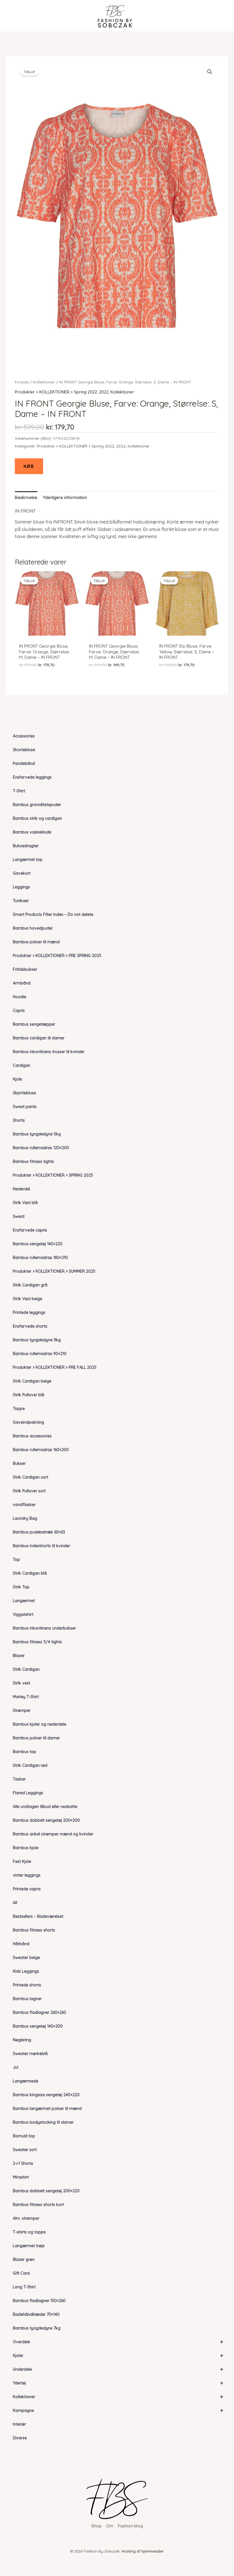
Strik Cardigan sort (31, 1477)
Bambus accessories (32, 1436)
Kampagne (118, 2410)
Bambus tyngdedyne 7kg (37, 2328)
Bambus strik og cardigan (37, 818)
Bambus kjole (26, 1848)
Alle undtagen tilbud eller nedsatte (45, 1807)
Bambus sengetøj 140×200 (38, 2026)
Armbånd (22, 983)
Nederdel (21, 1189)
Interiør (19, 2424)
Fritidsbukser (25, 969)
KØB (29, 466)
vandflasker (24, 1505)
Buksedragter (26, 846)
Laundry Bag (25, 1518)
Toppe (19, 1409)
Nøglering (22, 2040)
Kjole (17, 1079)
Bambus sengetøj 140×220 (38, 1244)
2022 (104, 392)
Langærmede (26, 2081)
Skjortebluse (24, 1093)
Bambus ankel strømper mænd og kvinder (53, 1834)
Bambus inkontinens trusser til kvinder (49, 1052)
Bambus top (25, 1752)
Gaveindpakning (28, 1422)
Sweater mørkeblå (30, 2054)
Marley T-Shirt (26, 1697)
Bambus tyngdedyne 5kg (37, 1134)
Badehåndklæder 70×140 (36, 2314)
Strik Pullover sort (29, 1491)
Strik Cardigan (26, 1669)
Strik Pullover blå (29, 1395)
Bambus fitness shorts (34, 1930)
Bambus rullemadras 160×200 (41, 1450)
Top (16, 1559)
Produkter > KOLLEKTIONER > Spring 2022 (56, 392)
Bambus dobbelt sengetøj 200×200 (46, 1820)
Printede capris (27, 1889)
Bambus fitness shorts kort (38, 2205)
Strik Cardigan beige (32, 1381)
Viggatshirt (23, 1614)
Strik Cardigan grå (30, 1285)
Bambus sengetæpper (34, 1024)
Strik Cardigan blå (30, 1573)
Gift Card (21, 2273)
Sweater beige (26, 1958)
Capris (19, 1010)
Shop (96, 2526)
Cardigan (22, 1065)
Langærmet (24, 1601)
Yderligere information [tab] (65, 497)
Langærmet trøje (29, 2246)
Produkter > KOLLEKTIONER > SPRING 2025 (53, 1175)
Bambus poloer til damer (36, 1738)
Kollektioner (118, 2397)
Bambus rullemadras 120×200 (41, 1148)
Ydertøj (118, 2383)
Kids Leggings (26, 1971)
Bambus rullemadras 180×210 (40, 1258)
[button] (210, 72)
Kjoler (118, 2355)
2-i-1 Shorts (23, 2163)
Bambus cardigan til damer (39, 1038)
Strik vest (22, 1683)
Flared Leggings (28, 1793)
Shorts (19, 1120)
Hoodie (20, 997)
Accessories (24, 736)
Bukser (19, 1463)
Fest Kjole (22, 1861)
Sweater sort (25, 2150)
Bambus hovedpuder (33, 928)
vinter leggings (27, 1875)
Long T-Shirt (24, 2287)
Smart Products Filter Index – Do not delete (53, 914)
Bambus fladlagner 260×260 (40, 2012)
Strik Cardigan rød (30, 1765)
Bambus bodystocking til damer (43, 2122)
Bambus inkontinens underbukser (44, 1628)
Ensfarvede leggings (32, 777)
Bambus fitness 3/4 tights (37, 1642)
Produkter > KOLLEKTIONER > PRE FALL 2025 (55, 1367)
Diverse (20, 2438)
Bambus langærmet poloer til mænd (47, 2108)
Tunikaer (21, 901)
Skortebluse (24, 750)
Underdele (118, 2369)
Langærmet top (28, 860)
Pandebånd (24, 763)
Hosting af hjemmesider (143, 2551)
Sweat (19, 1216)
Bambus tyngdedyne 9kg (37, 1340)
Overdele (118, 2342)
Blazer (19, 1656)
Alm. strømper (26, 2218)
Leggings (21, 887)
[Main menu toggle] (15, 16)
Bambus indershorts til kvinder (42, 1546)
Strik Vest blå (25, 1203)
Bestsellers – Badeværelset (38, 1916)
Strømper (22, 1710)
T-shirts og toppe (29, 2232)
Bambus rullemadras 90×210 (40, 1354)
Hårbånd (21, 1944)
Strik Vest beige (28, 1299)
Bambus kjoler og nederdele (40, 1724)
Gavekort (22, 873)
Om (110, 2526)
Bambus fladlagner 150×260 (39, 2301)
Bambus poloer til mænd (36, 942)
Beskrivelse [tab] (26, 497)
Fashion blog (130, 2526)
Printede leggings (29, 1312)
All (15, 1903)
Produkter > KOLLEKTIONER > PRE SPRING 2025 (57, 956)
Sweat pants (25, 1107)
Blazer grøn (24, 2259)
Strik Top (21, 1587)
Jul (16, 2067)
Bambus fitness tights (33, 1161)
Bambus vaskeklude (32, 832)
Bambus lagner (27, 1999)
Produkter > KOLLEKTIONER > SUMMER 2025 (54, 1271)
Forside (22, 382)
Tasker (19, 1779)
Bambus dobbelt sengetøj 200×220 (46, 2191)
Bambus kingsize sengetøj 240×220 (46, 2095)
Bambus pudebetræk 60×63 (39, 1532)
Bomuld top (24, 2136)
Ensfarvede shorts (30, 1326)
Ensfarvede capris (30, 1230)
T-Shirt (19, 791)
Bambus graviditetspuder (37, 805)
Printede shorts (27, 1985)
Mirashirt (21, 2177)
